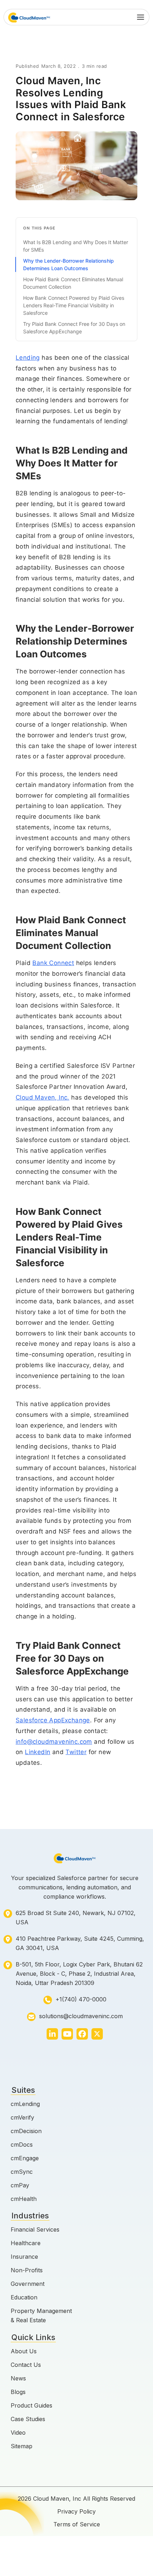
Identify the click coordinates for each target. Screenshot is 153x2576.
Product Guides (31, 2405)
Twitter (76, 1752)
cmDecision (26, 2131)
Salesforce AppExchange (53, 1720)
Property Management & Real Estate (41, 2315)
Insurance (24, 2257)
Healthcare (26, 2243)
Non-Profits (27, 2270)
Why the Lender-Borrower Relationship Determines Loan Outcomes (68, 264)
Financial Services (35, 2229)
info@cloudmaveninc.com (54, 1742)
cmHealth (24, 2199)
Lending (28, 358)
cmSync (22, 2172)
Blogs (18, 2392)
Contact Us (26, 2365)
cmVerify (22, 2117)
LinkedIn (38, 1752)
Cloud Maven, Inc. (43, 1097)
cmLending (25, 2104)
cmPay (20, 2185)
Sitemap (22, 2446)
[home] (29, 17)
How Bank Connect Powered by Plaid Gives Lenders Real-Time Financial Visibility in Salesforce (74, 305)
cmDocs (22, 2145)
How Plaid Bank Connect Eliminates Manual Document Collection (73, 283)
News (18, 2378)
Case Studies (28, 2419)
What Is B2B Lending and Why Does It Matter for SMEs (76, 246)
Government (28, 2284)
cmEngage (25, 2158)
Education (24, 2297)
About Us (24, 2351)
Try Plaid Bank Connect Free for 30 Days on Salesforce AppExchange (74, 328)
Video (18, 2433)
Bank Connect (53, 963)
